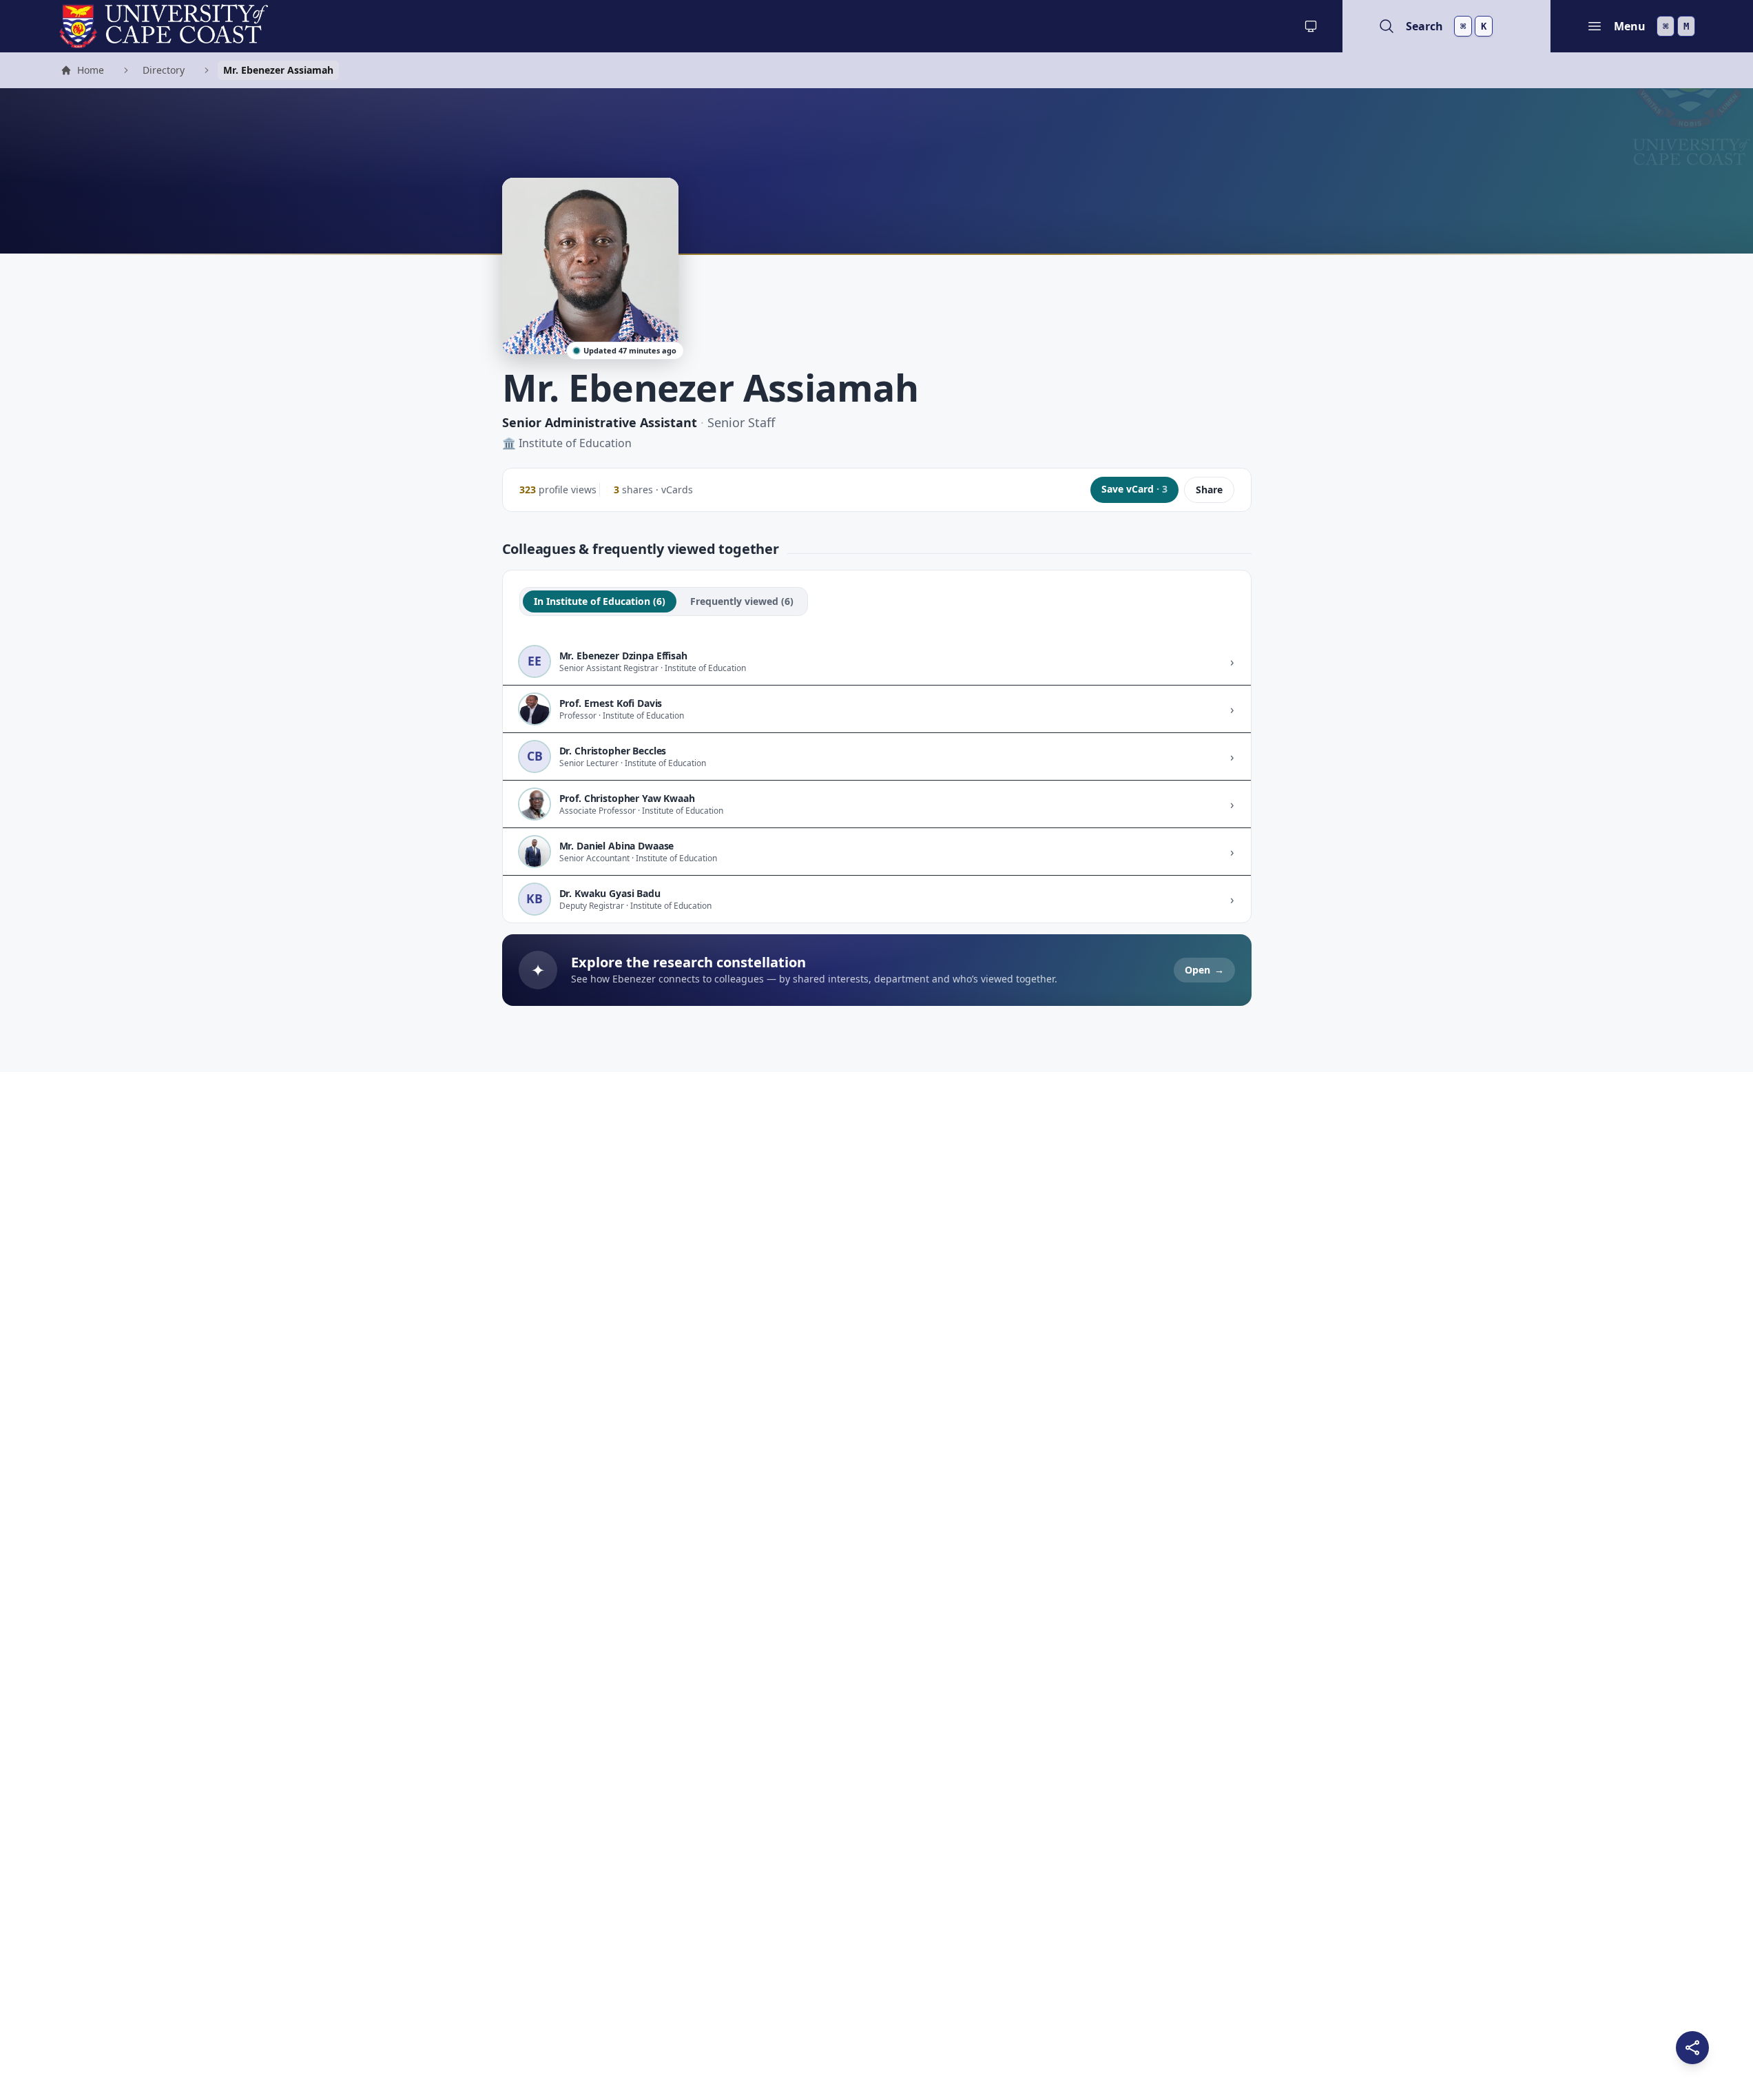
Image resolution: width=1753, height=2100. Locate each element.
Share (1209, 490)
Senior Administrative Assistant (600, 422)
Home (82, 72)
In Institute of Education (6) (600, 601)
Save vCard (1134, 489)
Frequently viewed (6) (742, 601)
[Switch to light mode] (1311, 26)
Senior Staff (741, 422)
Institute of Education (575, 443)
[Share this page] (1692, 2048)
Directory (164, 70)
